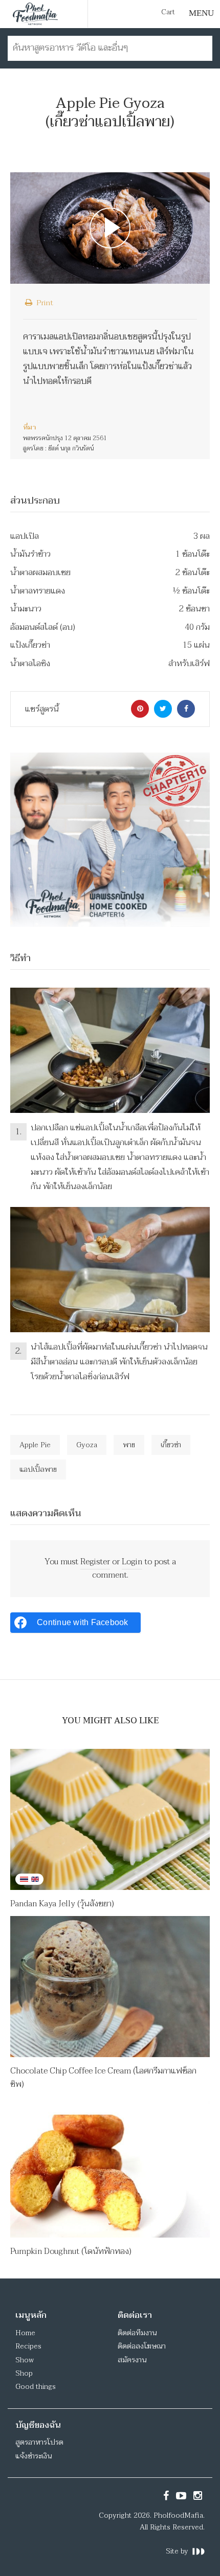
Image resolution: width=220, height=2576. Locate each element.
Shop (24, 2373)
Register (95, 1562)
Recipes (28, 2346)
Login (132, 1562)
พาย (129, 1445)
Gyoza (87, 1445)
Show (25, 2360)
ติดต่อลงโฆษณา (142, 2346)
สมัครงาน (132, 2360)
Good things (36, 2387)
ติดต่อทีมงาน (137, 2333)
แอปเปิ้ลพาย (38, 1469)
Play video (110, 228)
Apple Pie (35, 1445)
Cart (168, 12)
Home (25, 2333)
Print (44, 303)
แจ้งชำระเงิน (34, 2456)
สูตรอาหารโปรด (39, 2442)
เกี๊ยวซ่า (171, 1445)
